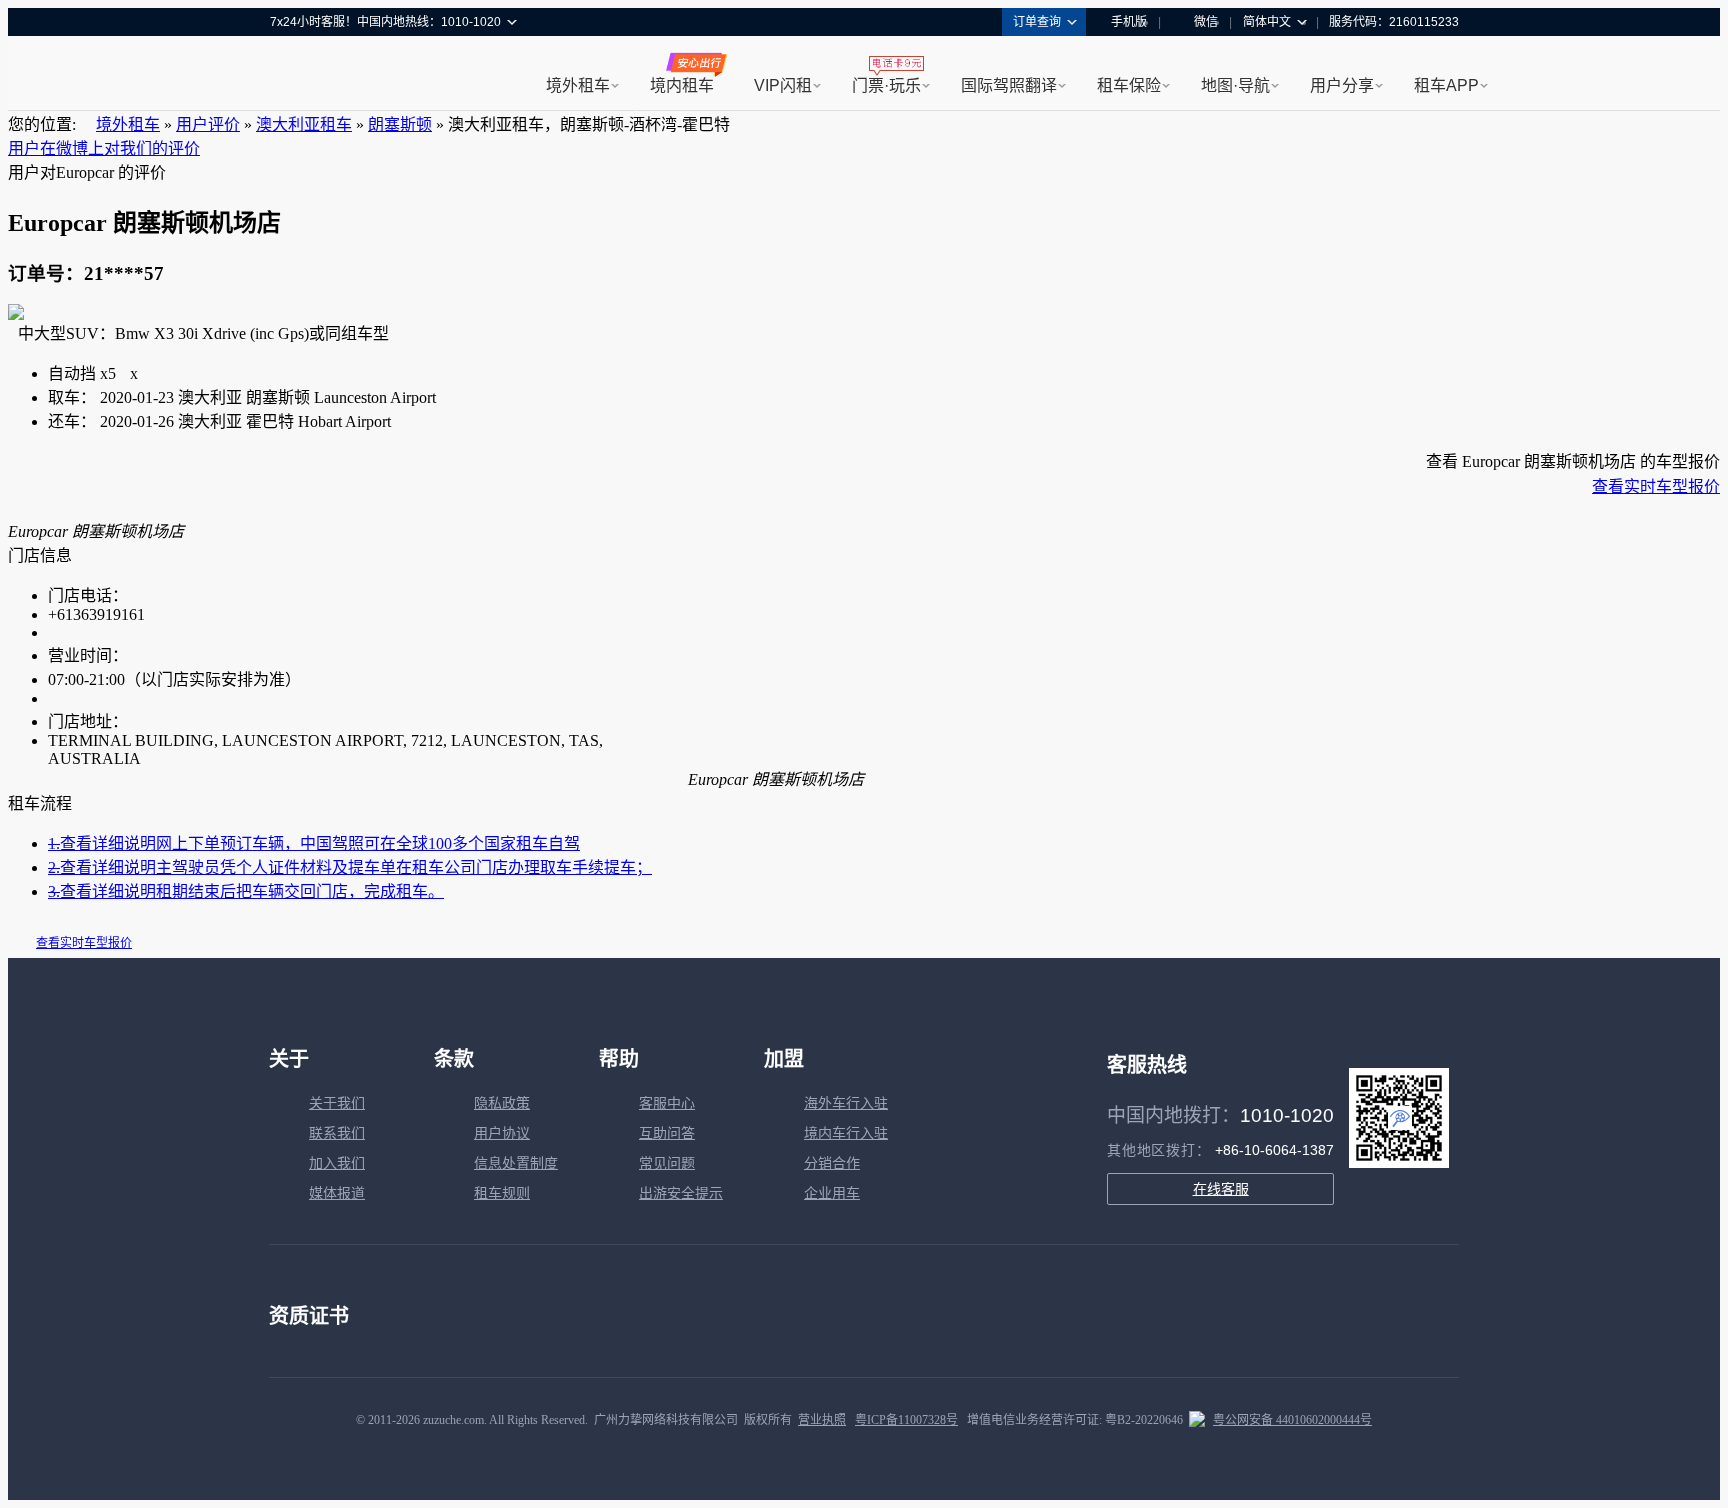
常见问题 (667, 1163)
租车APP (1446, 85)
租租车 (295, 75)
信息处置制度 (516, 1163)
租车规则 (502, 1193)
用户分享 (1342, 85)
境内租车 (682, 85)
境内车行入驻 (846, 1133)
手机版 (1129, 22)
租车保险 (1129, 85)
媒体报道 (337, 1193)
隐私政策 (502, 1103)
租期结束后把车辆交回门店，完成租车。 (246, 891)
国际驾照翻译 (1009, 85)
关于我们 (337, 1103)
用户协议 (502, 1133)
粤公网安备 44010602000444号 (1292, 1420)
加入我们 (337, 1163)
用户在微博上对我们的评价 (104, 148)
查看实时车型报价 (1656, 486)
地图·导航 (1235, 85)
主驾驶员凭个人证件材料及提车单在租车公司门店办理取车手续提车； (350, 867)
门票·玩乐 (886, 85)
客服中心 (667, 1103)
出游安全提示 (681, 1193)
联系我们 (337, 1133)
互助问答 (667, 1133)
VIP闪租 (783, 85)
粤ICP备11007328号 (906, 1420)
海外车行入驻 (846, 1103)
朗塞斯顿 (400, 124)
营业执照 (822, 1420)
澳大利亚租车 (304, 124)
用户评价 (208, 124)
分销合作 (832, 1163)
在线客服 (1221, 1189)
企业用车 (832, 1193)
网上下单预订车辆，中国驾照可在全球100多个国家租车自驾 (314, 843)
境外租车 (578, 85)
